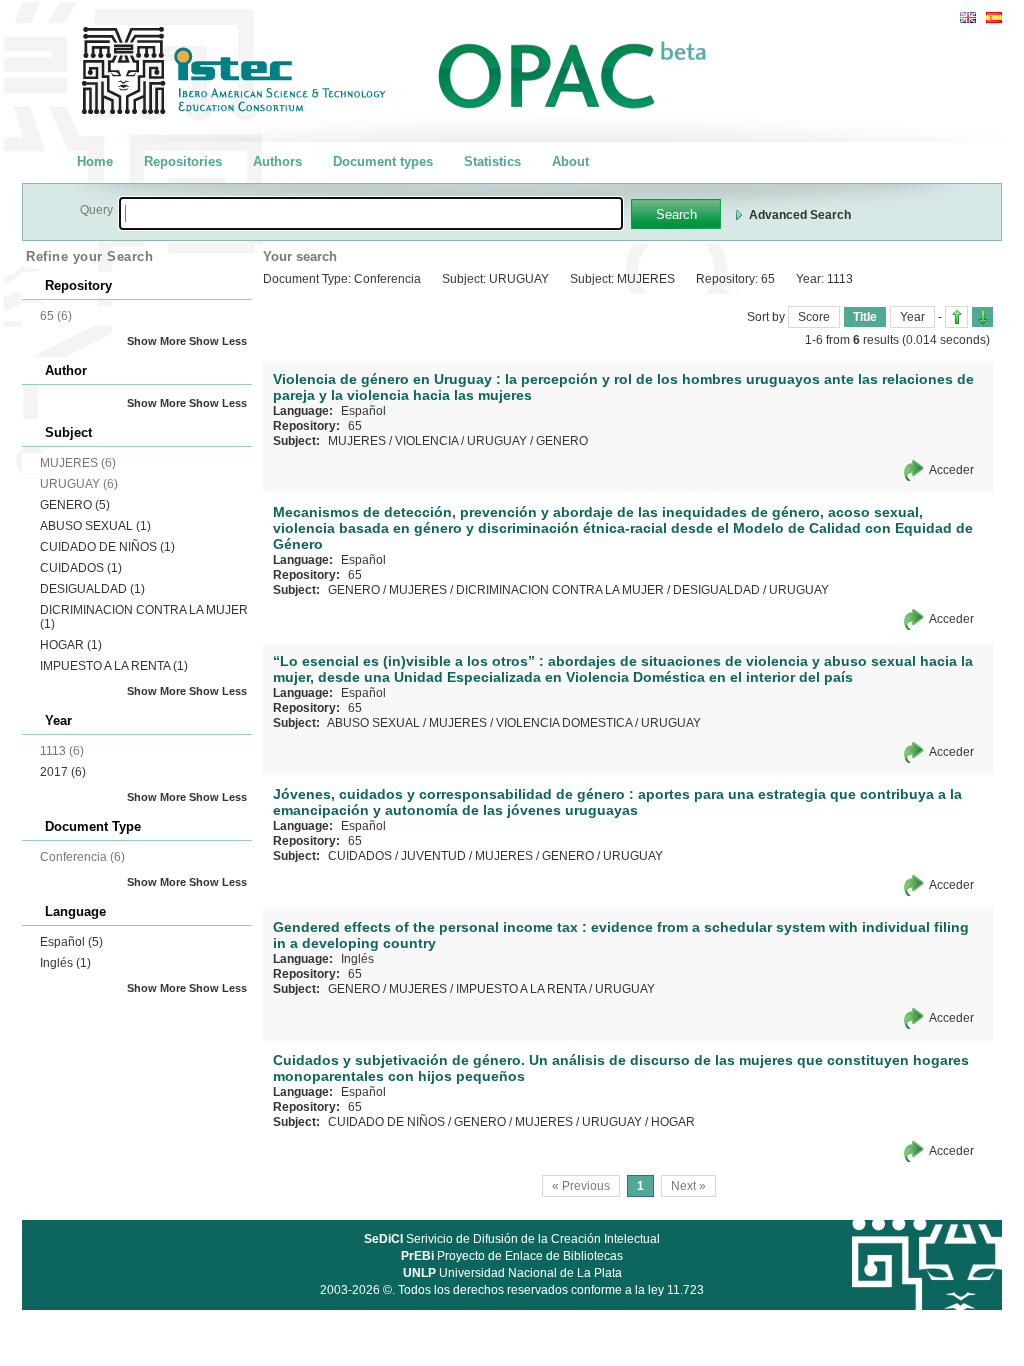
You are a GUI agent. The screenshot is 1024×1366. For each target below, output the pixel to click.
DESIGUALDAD (92, 589)
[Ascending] (956, 317)
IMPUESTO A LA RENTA (114, 666)
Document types (383, 161)
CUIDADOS (81, 568)
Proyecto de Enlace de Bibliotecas (512, 1256)
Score (814, 317)
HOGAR (71, 645)
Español (71, 942)
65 (355, 426)
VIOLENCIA (426, 441)
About (570, 161)
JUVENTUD (433, 856)
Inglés (65, 963)
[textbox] (371, 213)
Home (95, 161)
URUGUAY (497, 441)
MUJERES (357, 441)
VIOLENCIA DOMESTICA (564, 723)
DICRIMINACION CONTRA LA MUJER (560, 590)
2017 (63, 772)
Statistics (492, 161)
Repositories (183, 161)
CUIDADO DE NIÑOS (107, 547)
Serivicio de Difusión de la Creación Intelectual (512, 1239)
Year (912, 317)
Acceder (951, 470)
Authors (277, 161)
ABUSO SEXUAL (95, 526)
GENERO (75, 505)
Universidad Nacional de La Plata (512, 1273)
